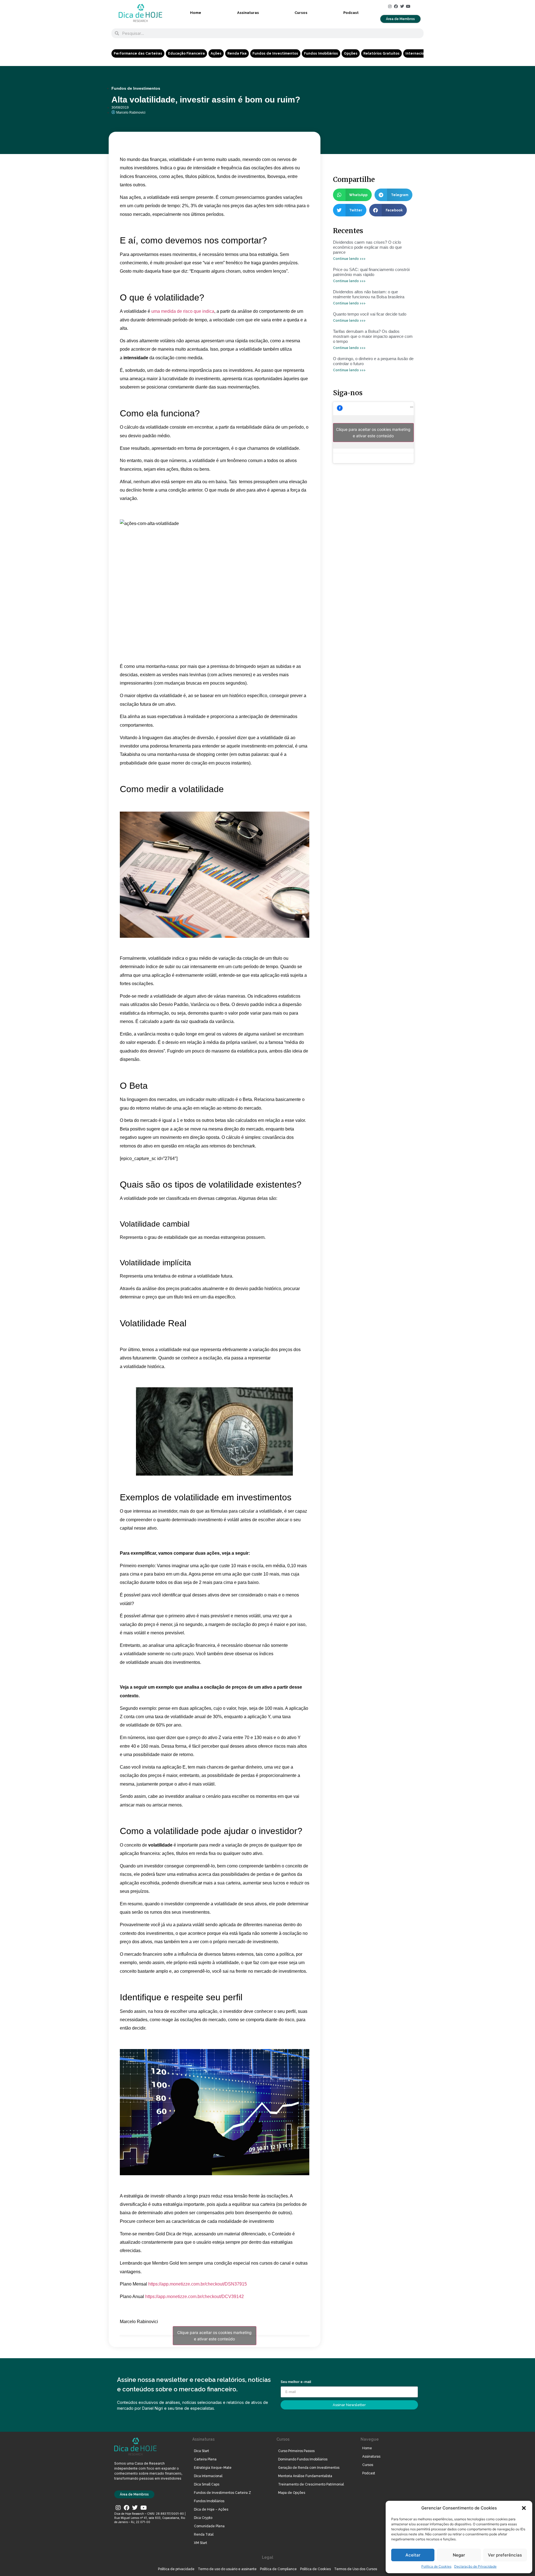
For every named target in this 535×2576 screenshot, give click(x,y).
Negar (459, 2555)
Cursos (301, 13)
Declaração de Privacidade (475, 2566)
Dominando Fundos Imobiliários (303, 2459)
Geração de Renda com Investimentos (309, 2468)
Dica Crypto (203, 2518)
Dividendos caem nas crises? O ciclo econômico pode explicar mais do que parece (367, 247)
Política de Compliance (278, 2569)
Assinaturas (248, 13)
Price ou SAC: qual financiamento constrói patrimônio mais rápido (371, 272)
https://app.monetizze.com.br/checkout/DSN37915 (198, 2284)
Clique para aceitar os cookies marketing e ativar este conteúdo (214, 2336)
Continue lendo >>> (349, 259)
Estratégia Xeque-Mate (213, 2468)
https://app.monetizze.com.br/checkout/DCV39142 (194, 2297)
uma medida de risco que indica (183, 311)
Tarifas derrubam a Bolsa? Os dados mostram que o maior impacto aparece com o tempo (373, 336)
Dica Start (201, 2451)
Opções (351, 53)
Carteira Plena (205, 2459)
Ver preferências (505, 2555)
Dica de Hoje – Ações (211, 2509)
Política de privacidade (176, 2569)
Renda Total (204, 2535)
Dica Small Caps (207, 2484)
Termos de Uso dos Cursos (356, 2569)
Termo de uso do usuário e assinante (227, 2569)
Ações (216, 53)
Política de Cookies (436, 2566)
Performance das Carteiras (138, 53)
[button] (524, 2508)
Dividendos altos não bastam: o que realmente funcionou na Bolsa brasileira (369, 294)
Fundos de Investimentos (275, 53)
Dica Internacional (208, 2476)
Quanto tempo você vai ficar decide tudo (370, 314)
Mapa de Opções (292, 2493)
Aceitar (413, 2555)
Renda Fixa (237, 53)
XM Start (200, 2543)
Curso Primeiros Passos (296, 2451)
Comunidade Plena (209, 2526)
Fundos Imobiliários (321, 53)
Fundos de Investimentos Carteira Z (222, 2493)
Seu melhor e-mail (296, 2382)
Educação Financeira (186, 53)
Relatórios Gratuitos (381, 53)
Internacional (417, 53)
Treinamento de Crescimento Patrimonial (311, 2484)
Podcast (351, 13)
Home (196, 13)
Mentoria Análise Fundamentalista (305, 2476)
